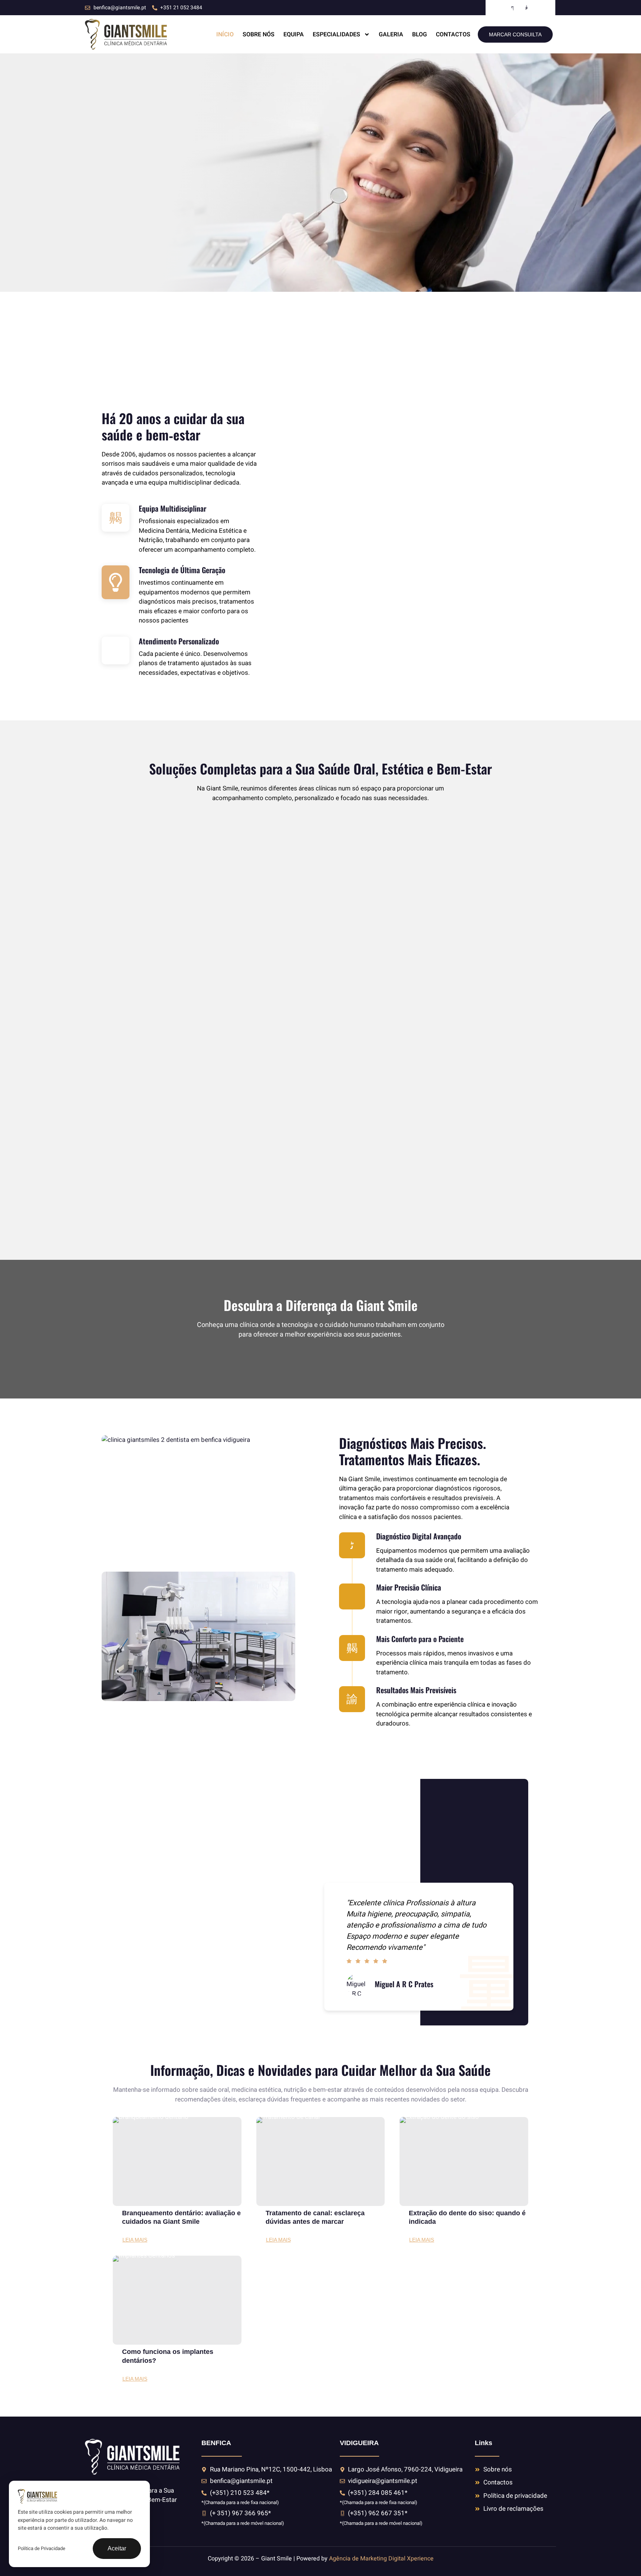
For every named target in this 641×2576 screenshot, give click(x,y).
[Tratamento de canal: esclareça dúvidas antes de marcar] (321, 2161)
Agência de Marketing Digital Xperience (381, 2559)
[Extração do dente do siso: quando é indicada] (464, 2161)
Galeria (391, 34)
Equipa (294, 34)
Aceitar (117, 2548)
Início (225, 34)
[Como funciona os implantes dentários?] (177, 2300)
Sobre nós (259, 34)
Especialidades (336, 34)
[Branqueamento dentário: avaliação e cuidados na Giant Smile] (177, 2161)
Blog (420, 34)
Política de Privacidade (42, 2548)
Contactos (453, 34)
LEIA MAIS (135, 2240)
